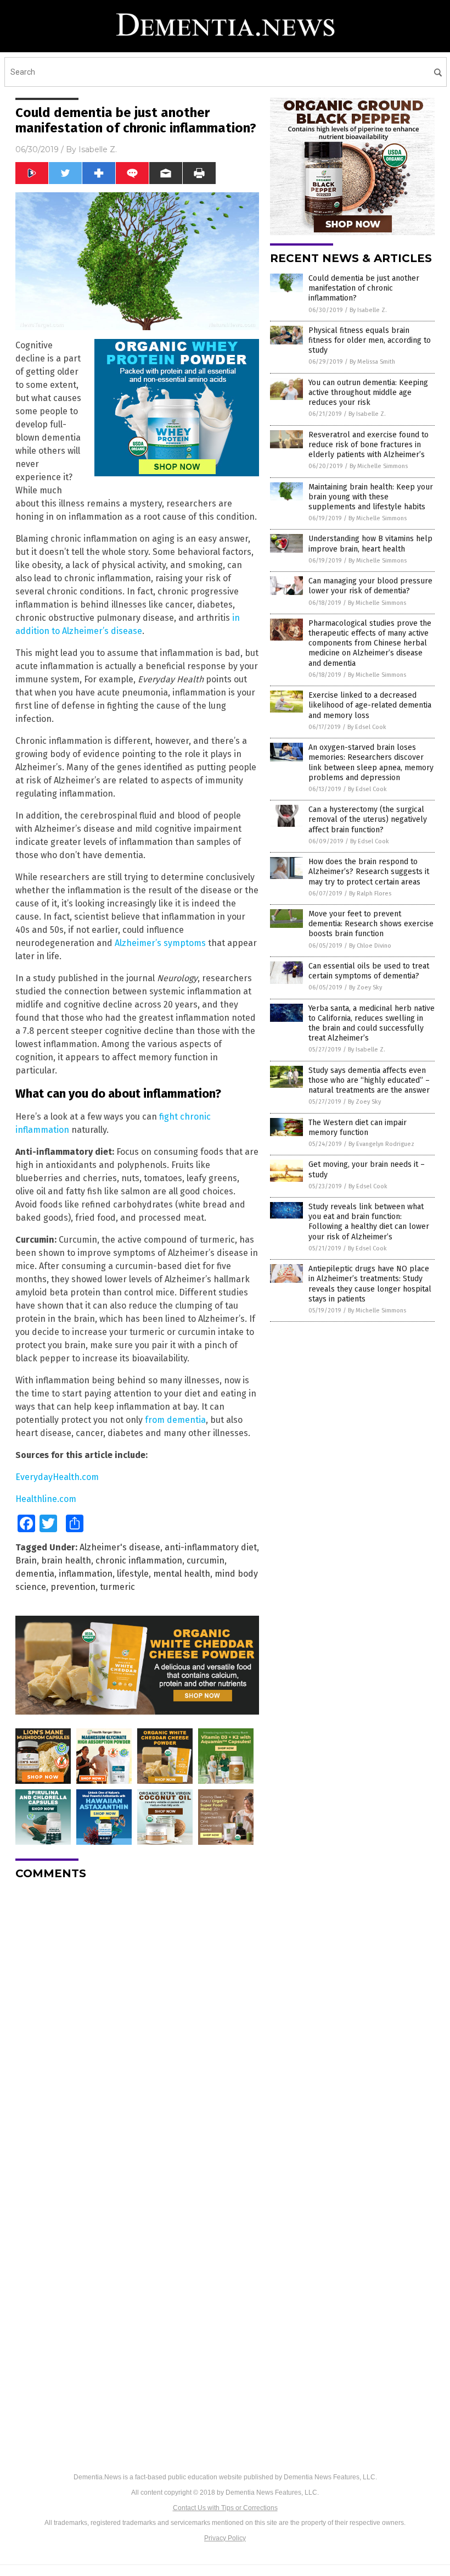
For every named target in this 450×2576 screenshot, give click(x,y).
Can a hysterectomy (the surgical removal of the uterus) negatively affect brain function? (368, 819)
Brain (26, 1560)
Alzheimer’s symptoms (160, 943)
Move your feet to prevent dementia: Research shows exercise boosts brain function (371, 924)
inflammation (86, 1574)
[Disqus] (137, 2026)
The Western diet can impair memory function (358, 1128)
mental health (182, 1574)
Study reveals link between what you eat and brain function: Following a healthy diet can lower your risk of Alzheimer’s (369, 1222)
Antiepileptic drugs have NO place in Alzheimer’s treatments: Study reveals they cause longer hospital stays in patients (370, 1284)
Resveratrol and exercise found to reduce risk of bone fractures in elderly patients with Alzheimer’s (369, 445)
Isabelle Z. (98, 149)
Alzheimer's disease (120, 1547)
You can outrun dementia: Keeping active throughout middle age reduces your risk (368, 393)
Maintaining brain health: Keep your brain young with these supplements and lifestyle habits (371, 497)
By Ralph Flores (370, 894)
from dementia (175, 1420)
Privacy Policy (225, 2538)
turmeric (117, 1587)
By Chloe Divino (370, 946)
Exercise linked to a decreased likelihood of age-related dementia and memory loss (370, 705)
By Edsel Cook (367, 727)
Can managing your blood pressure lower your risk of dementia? (370, 586)
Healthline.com (46, 1499)
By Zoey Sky (365, 987)
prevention (73, 1587)
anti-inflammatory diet (211, 1547)
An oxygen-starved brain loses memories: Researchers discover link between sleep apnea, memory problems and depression (371, 763)
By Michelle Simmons (379, 466)
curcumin (206, 1560)
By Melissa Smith (372, 362)
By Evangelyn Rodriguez (381, 1144)
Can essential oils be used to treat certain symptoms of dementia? (369, 971)
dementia (35, 1574)
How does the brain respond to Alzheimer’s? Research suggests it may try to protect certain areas (369, 872)
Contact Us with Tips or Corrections (225, 2508)
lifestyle (133, 1574)
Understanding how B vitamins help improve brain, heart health (370, 544)
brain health (66, 1560)
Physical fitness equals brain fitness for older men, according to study (370, 340)
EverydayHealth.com (57, 1477)
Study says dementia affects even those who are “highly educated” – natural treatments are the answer (369, 1080)
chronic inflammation (139, 1560)
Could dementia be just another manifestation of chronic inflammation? (364, 288)
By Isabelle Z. (368, 310)
